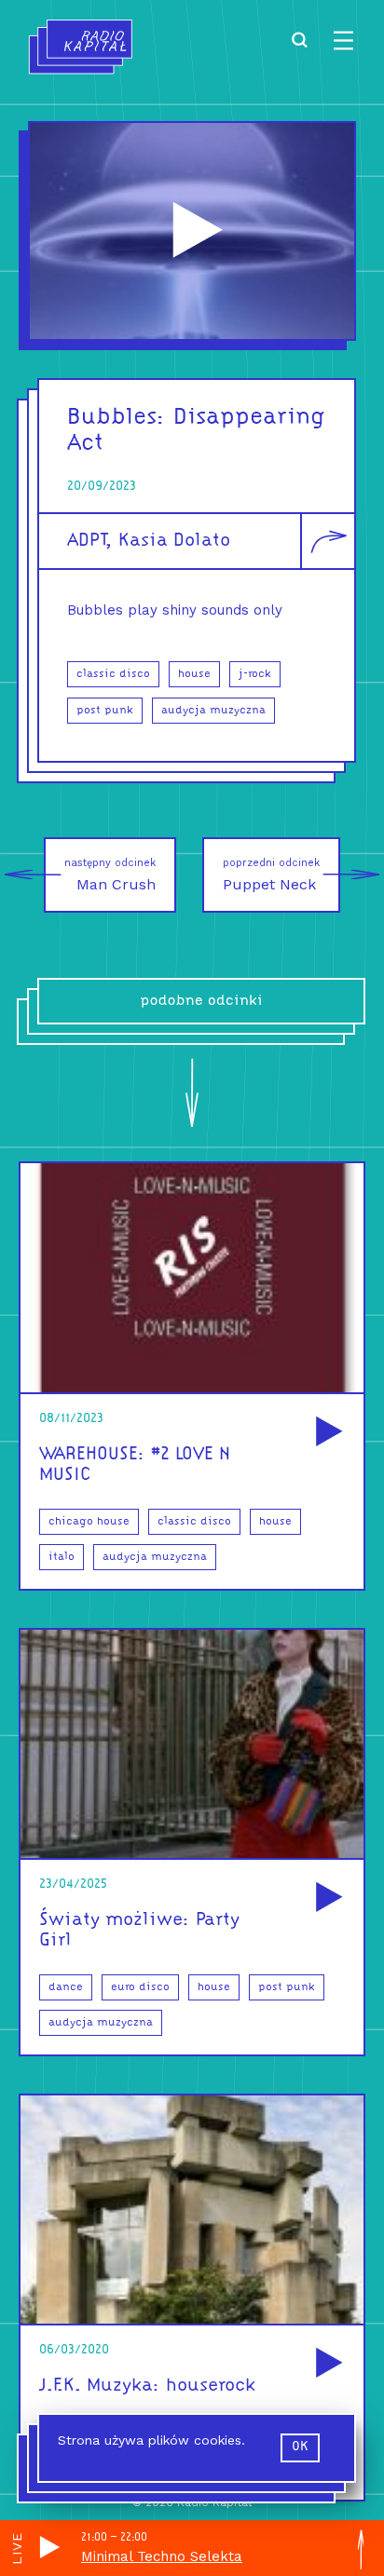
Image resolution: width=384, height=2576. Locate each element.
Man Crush (110, 875)
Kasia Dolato (174, 541)
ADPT (86, 541)
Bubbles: (117, 418)
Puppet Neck (271, 875)
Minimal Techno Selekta (162, 2556)
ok (300, 2447)
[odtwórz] (326, 1433)
